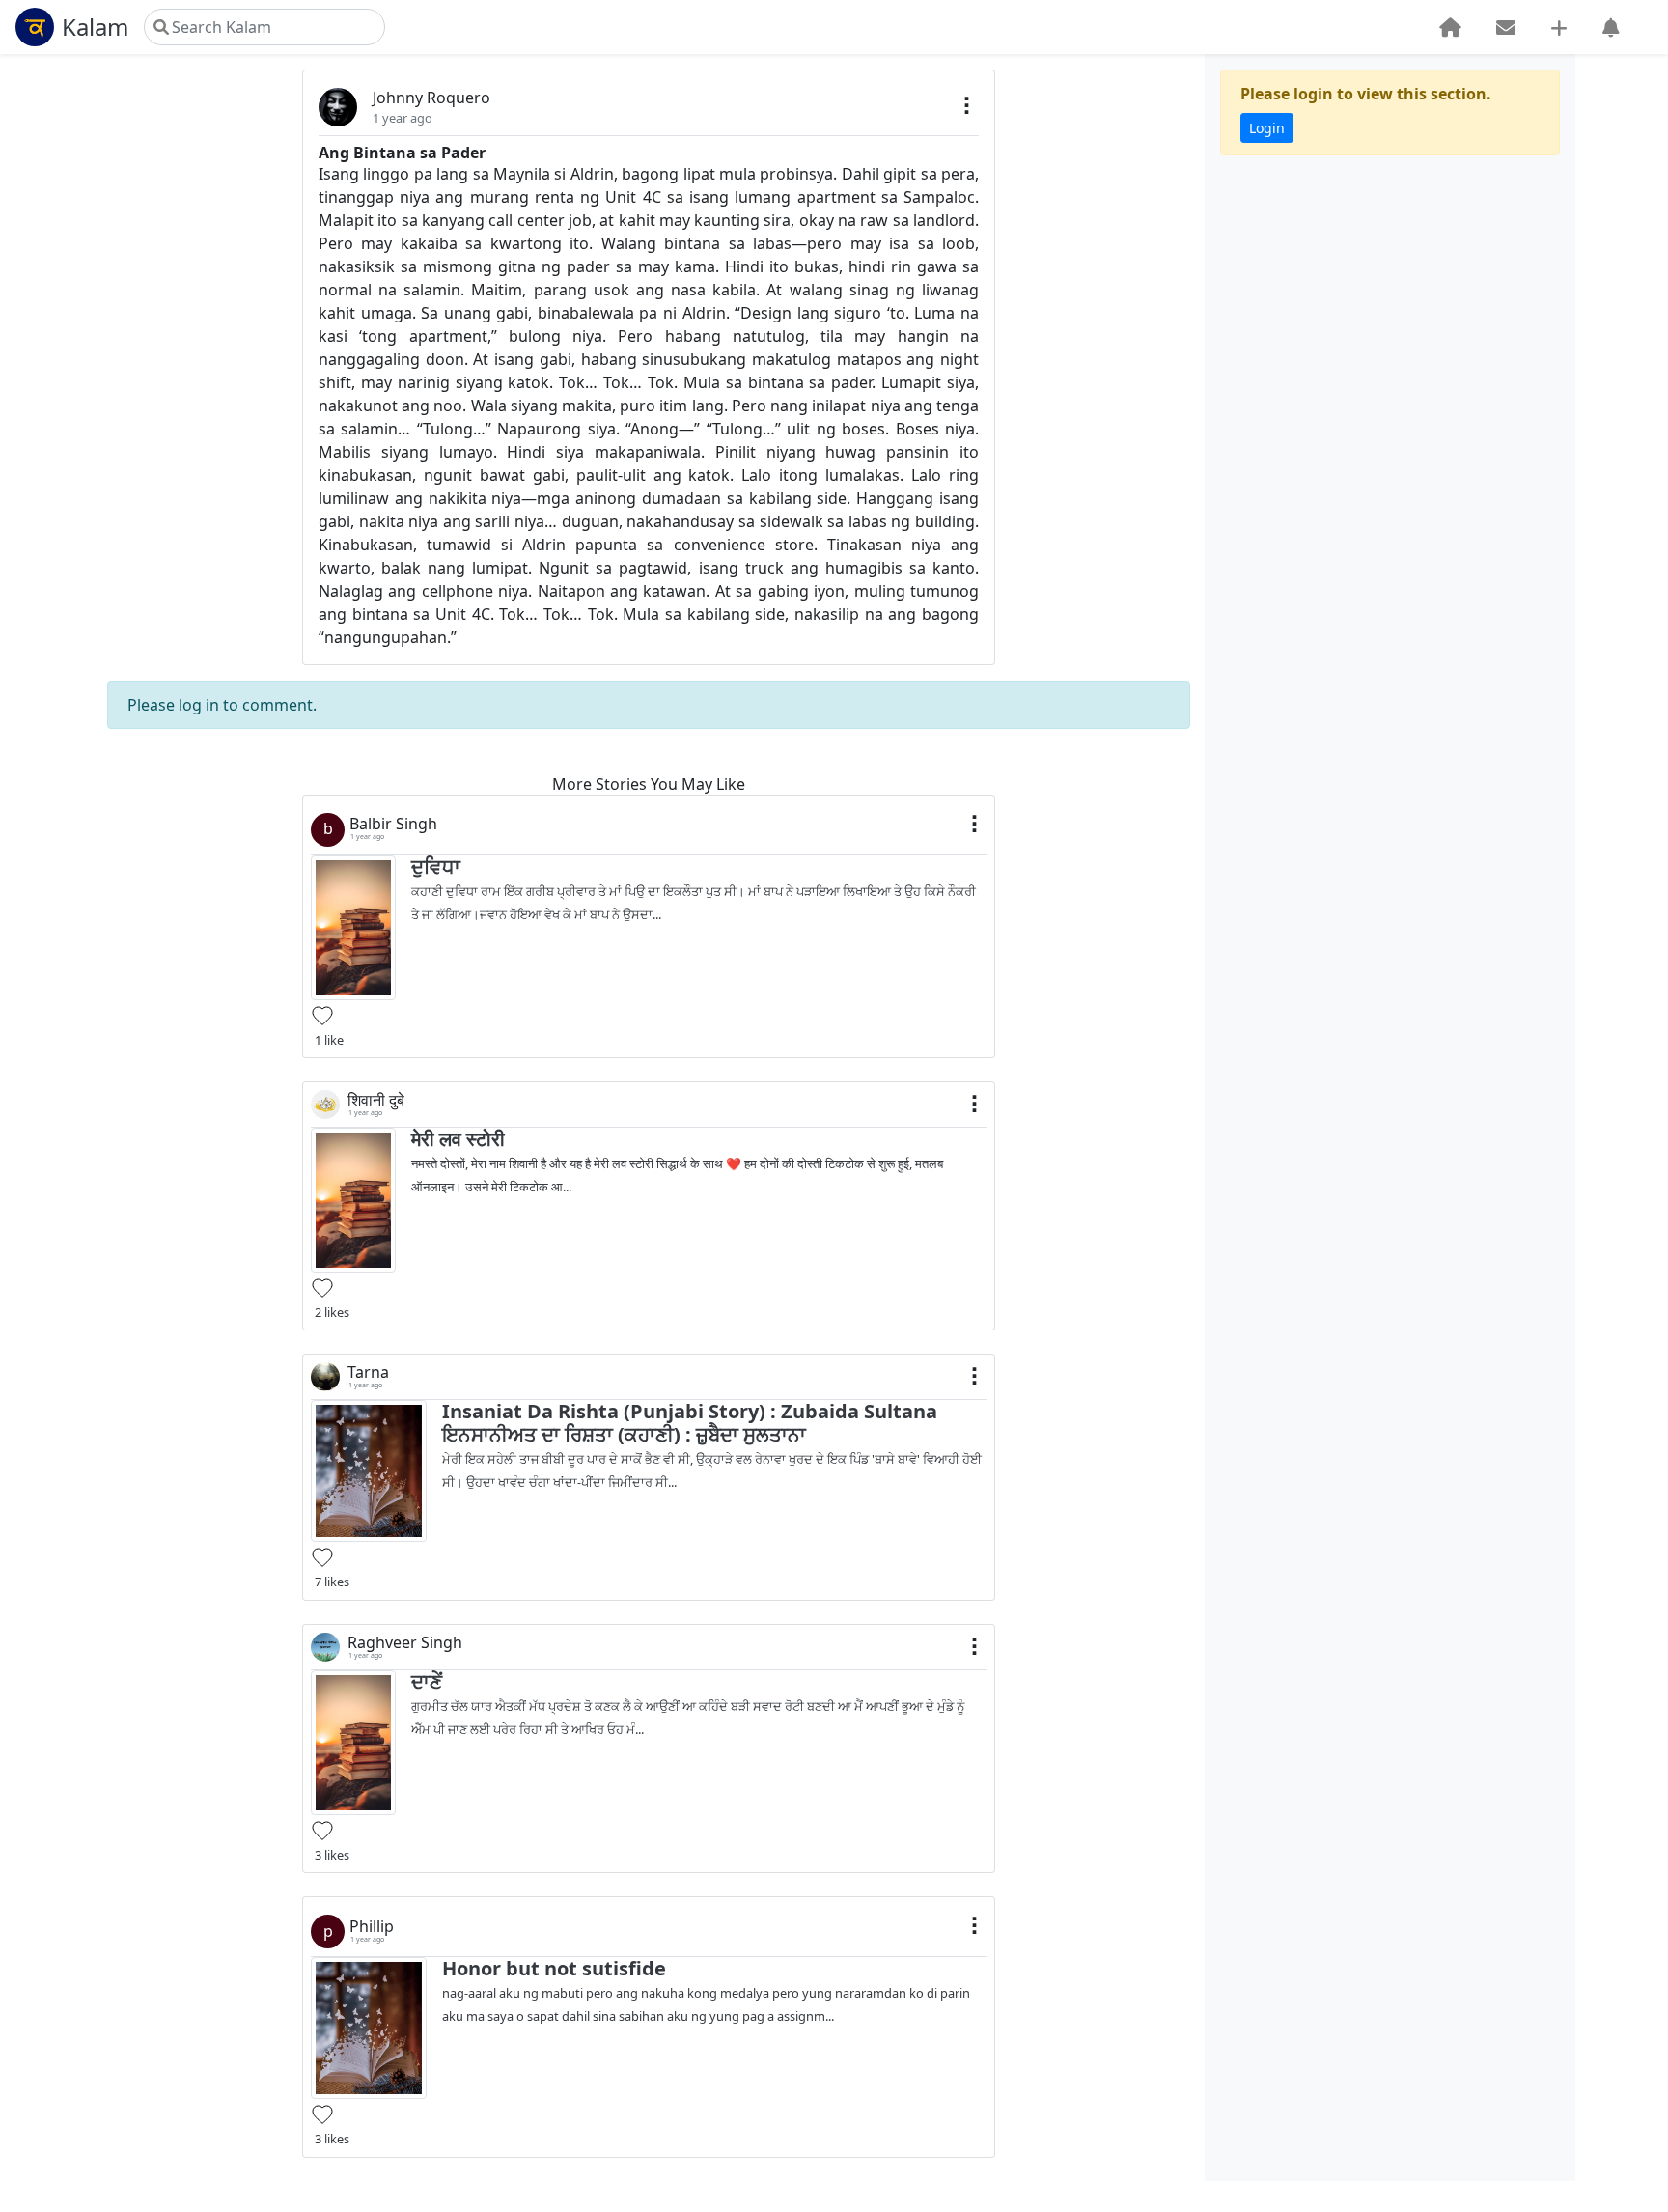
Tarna (368, 1372)
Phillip (372, 1927)
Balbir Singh (393, 824)
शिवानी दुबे (376, 1100)
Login (1267, 128)
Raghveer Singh (405, 1643)
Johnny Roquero (431, 98)
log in (199, 705)
